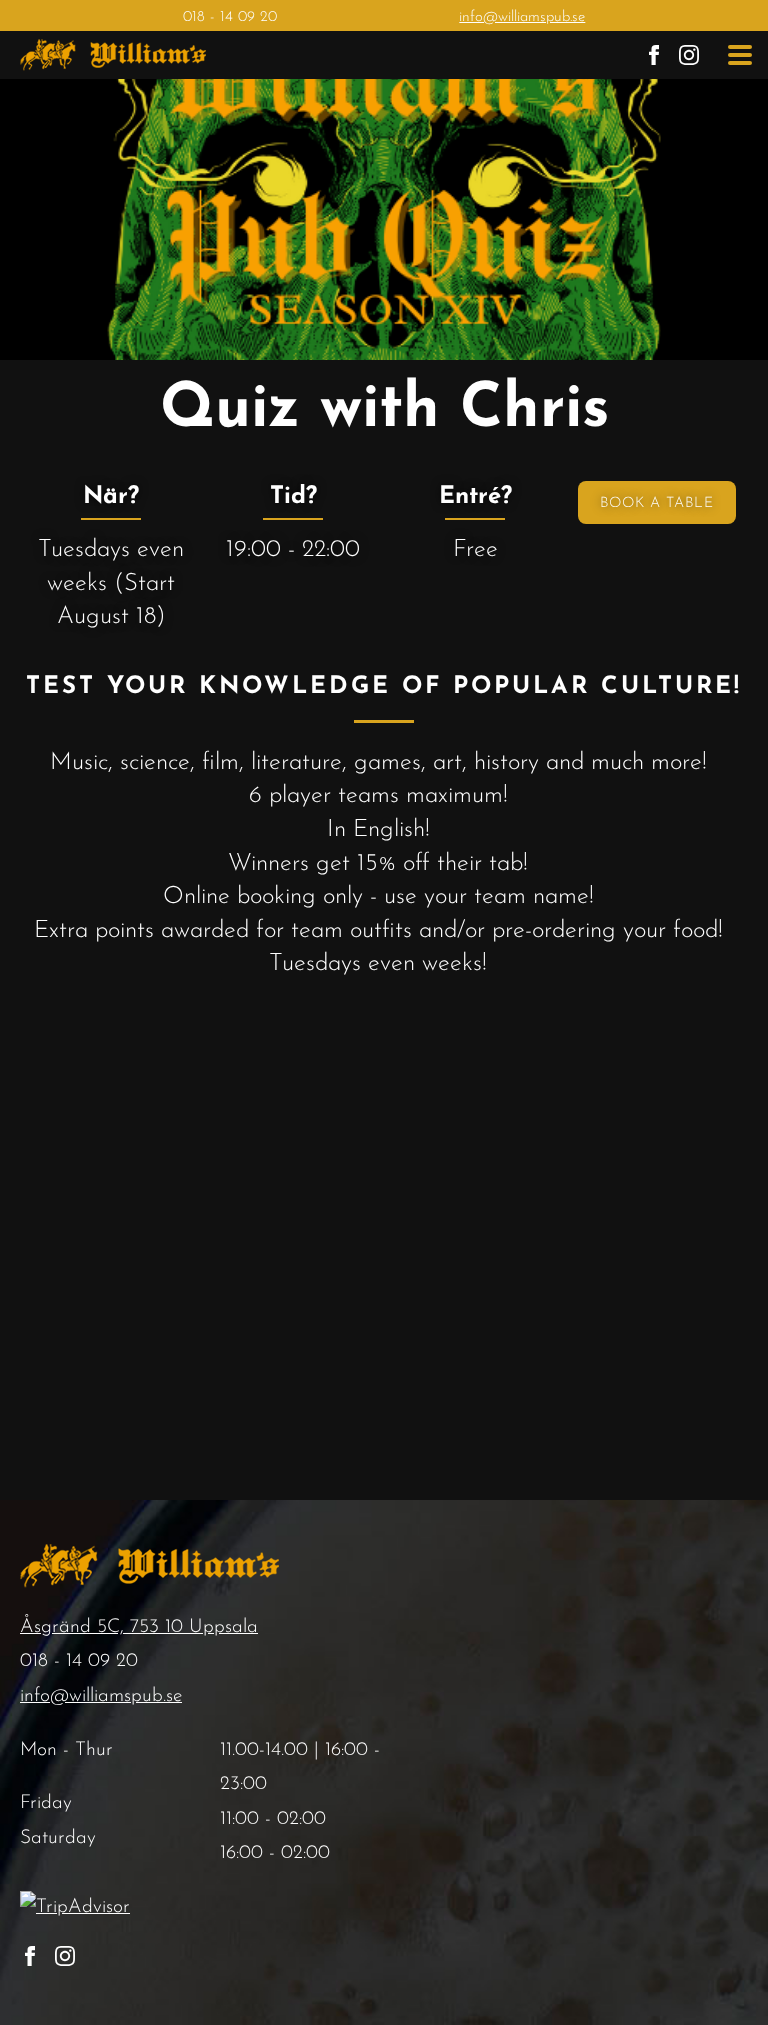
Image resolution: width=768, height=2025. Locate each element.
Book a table (657, 503)
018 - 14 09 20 (230, 17)
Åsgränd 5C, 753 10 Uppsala (139, 1627)
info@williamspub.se (522, 17)
